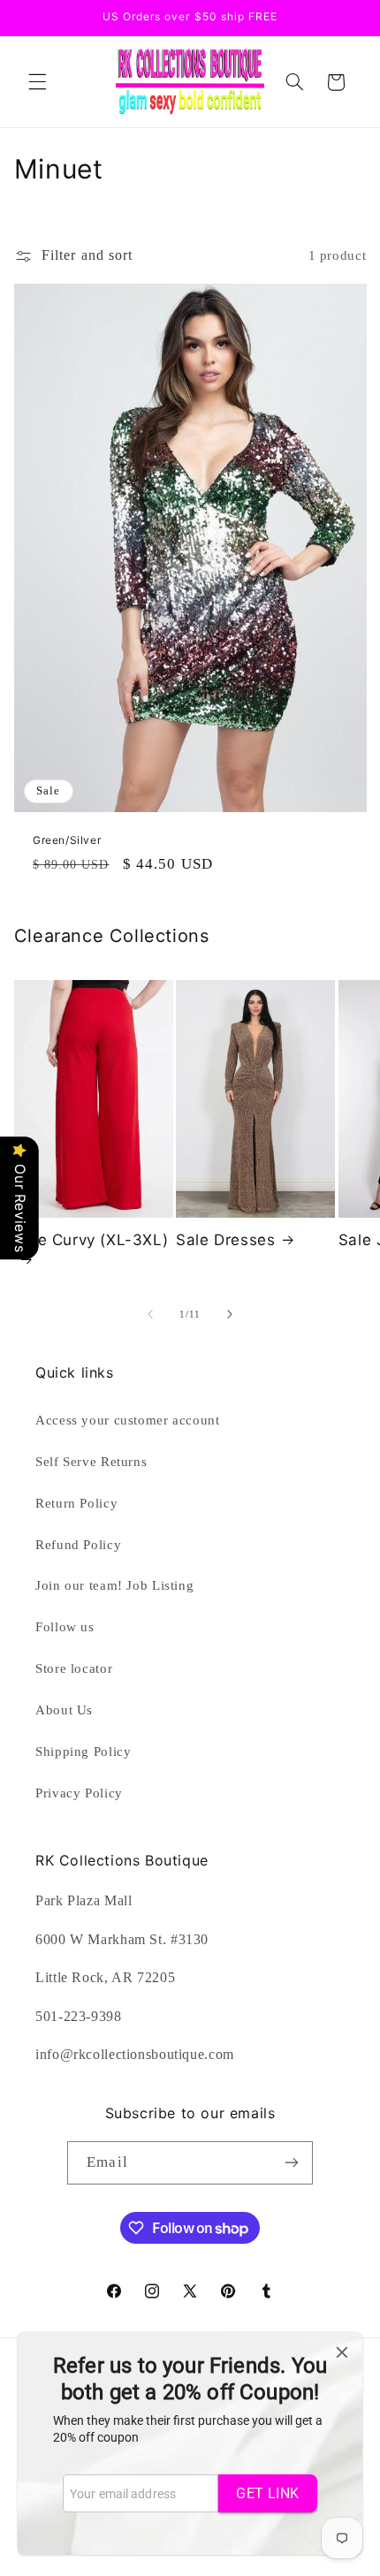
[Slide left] (150, 1315)
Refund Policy (78, 1545)
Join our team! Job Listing (114, 1585)
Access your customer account (128, 1420)
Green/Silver (67, 840)
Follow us (65, 1627)
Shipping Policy (83, 1752)
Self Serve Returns (91, 1462)
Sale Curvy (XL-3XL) (91, 1240)
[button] (37, 82)
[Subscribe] (291, 2163)
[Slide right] (230, 1315)
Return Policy (76, 1503)
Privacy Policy (79, 1793)
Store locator (74, 1668)
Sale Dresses (225, 1240)
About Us (64, 1710)
